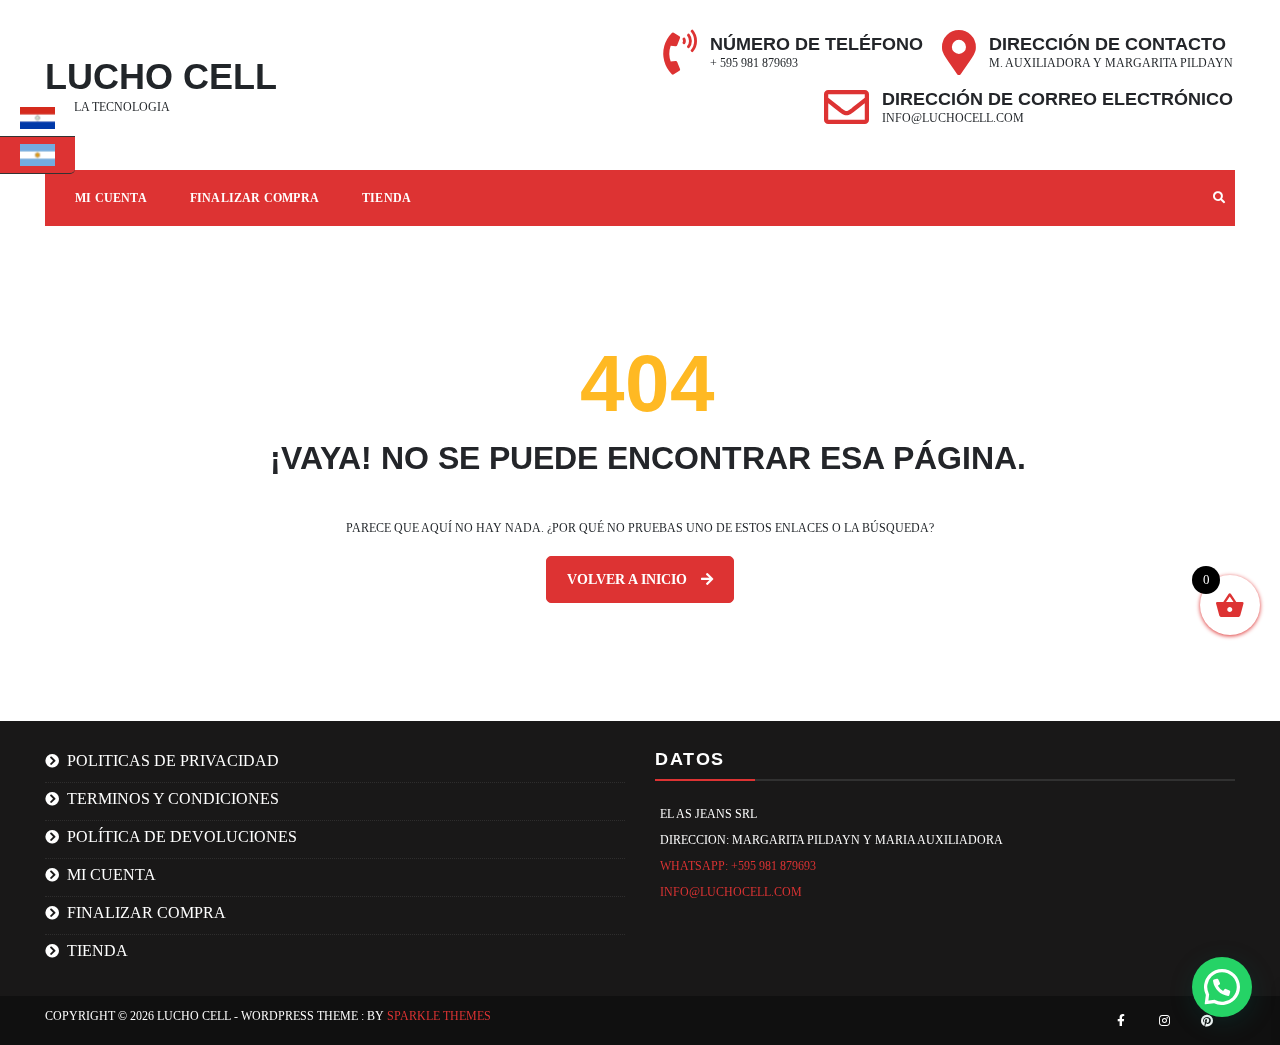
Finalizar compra (254, 198)
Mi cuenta (111, 874)
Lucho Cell (161, 76)
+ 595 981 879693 (754, 63)
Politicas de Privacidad (173, 760)
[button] (1222, 987)
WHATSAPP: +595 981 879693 (738, 866)
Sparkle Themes (439, 1016)
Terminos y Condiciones (173, 798)
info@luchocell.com (953, 118)
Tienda (386, 198)
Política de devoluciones (182, 836)
